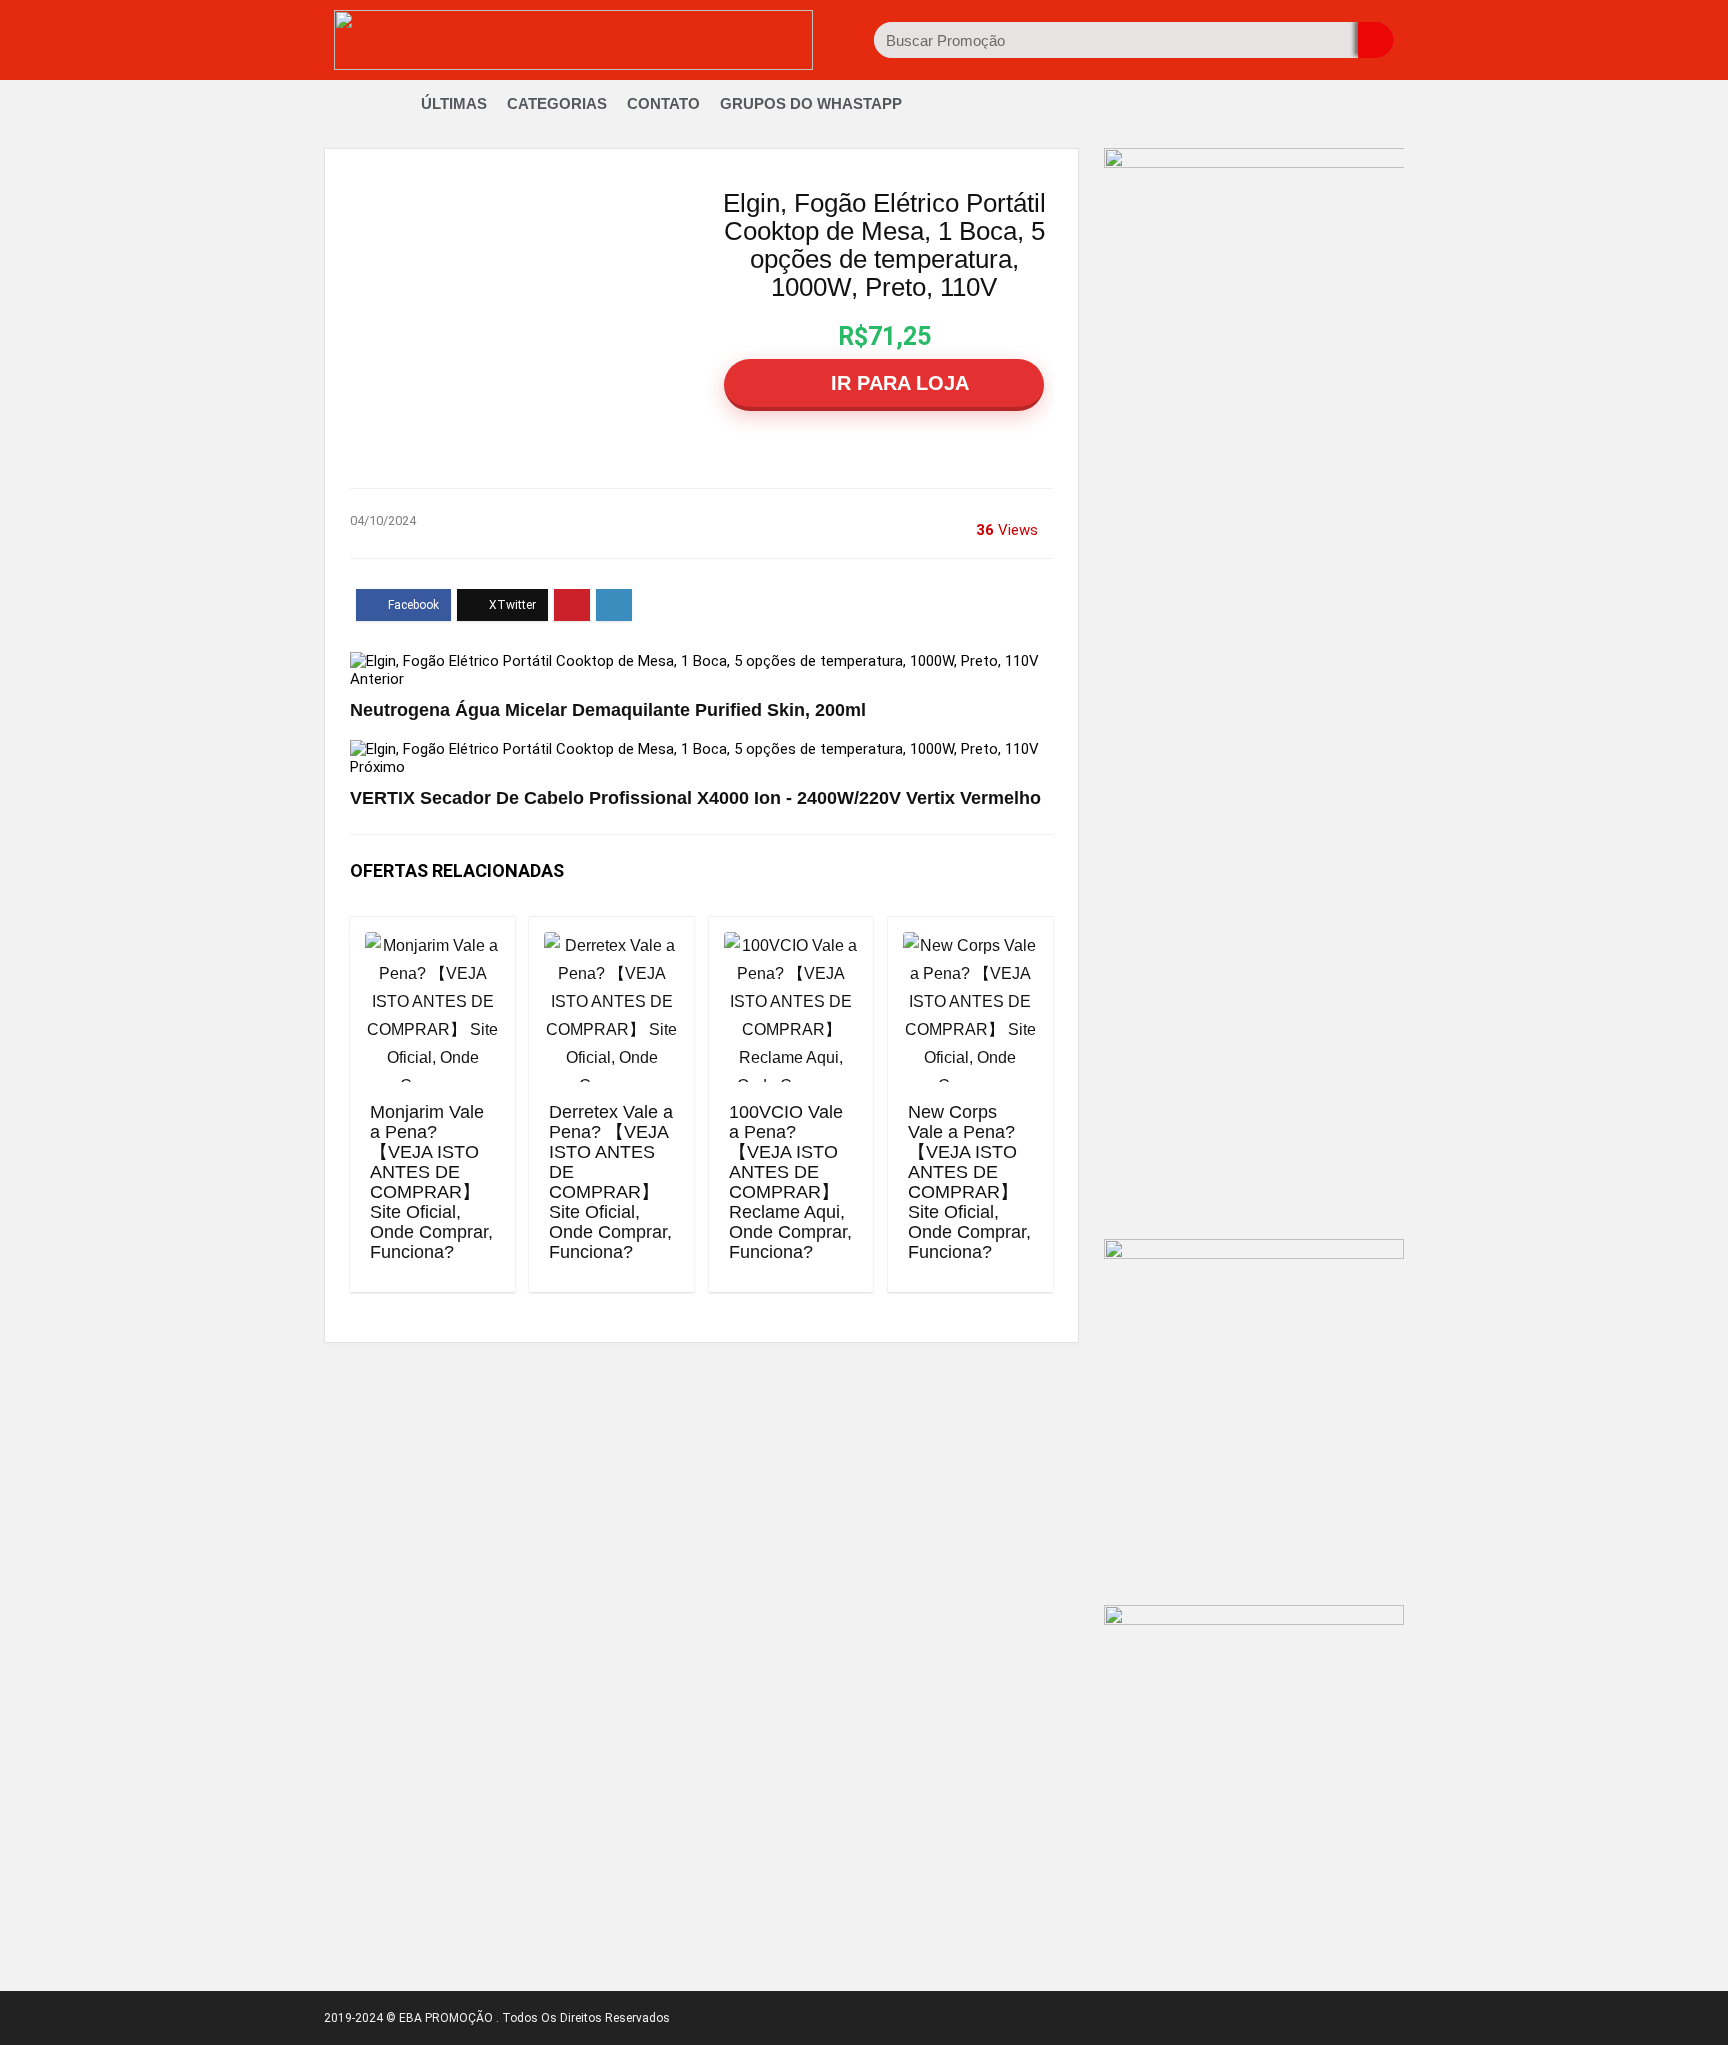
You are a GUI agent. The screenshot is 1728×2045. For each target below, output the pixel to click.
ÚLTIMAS (454, 103)
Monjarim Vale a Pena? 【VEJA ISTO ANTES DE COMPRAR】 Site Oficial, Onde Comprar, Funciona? (431, 1182)
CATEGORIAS (557, 103)
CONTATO (663, 103)
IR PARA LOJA (897, 383)
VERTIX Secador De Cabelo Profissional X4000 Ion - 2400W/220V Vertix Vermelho (695, 798)
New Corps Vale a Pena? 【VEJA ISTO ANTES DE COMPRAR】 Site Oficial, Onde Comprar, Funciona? (969, 1182)
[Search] (1376, 40)
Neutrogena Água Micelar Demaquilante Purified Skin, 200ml (608, 710)
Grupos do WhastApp (811, 103)
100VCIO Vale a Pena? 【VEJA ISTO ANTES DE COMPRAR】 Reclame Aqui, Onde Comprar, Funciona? (790, 1182)
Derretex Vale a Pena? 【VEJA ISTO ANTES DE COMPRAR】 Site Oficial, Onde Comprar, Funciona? (611, 1182)
